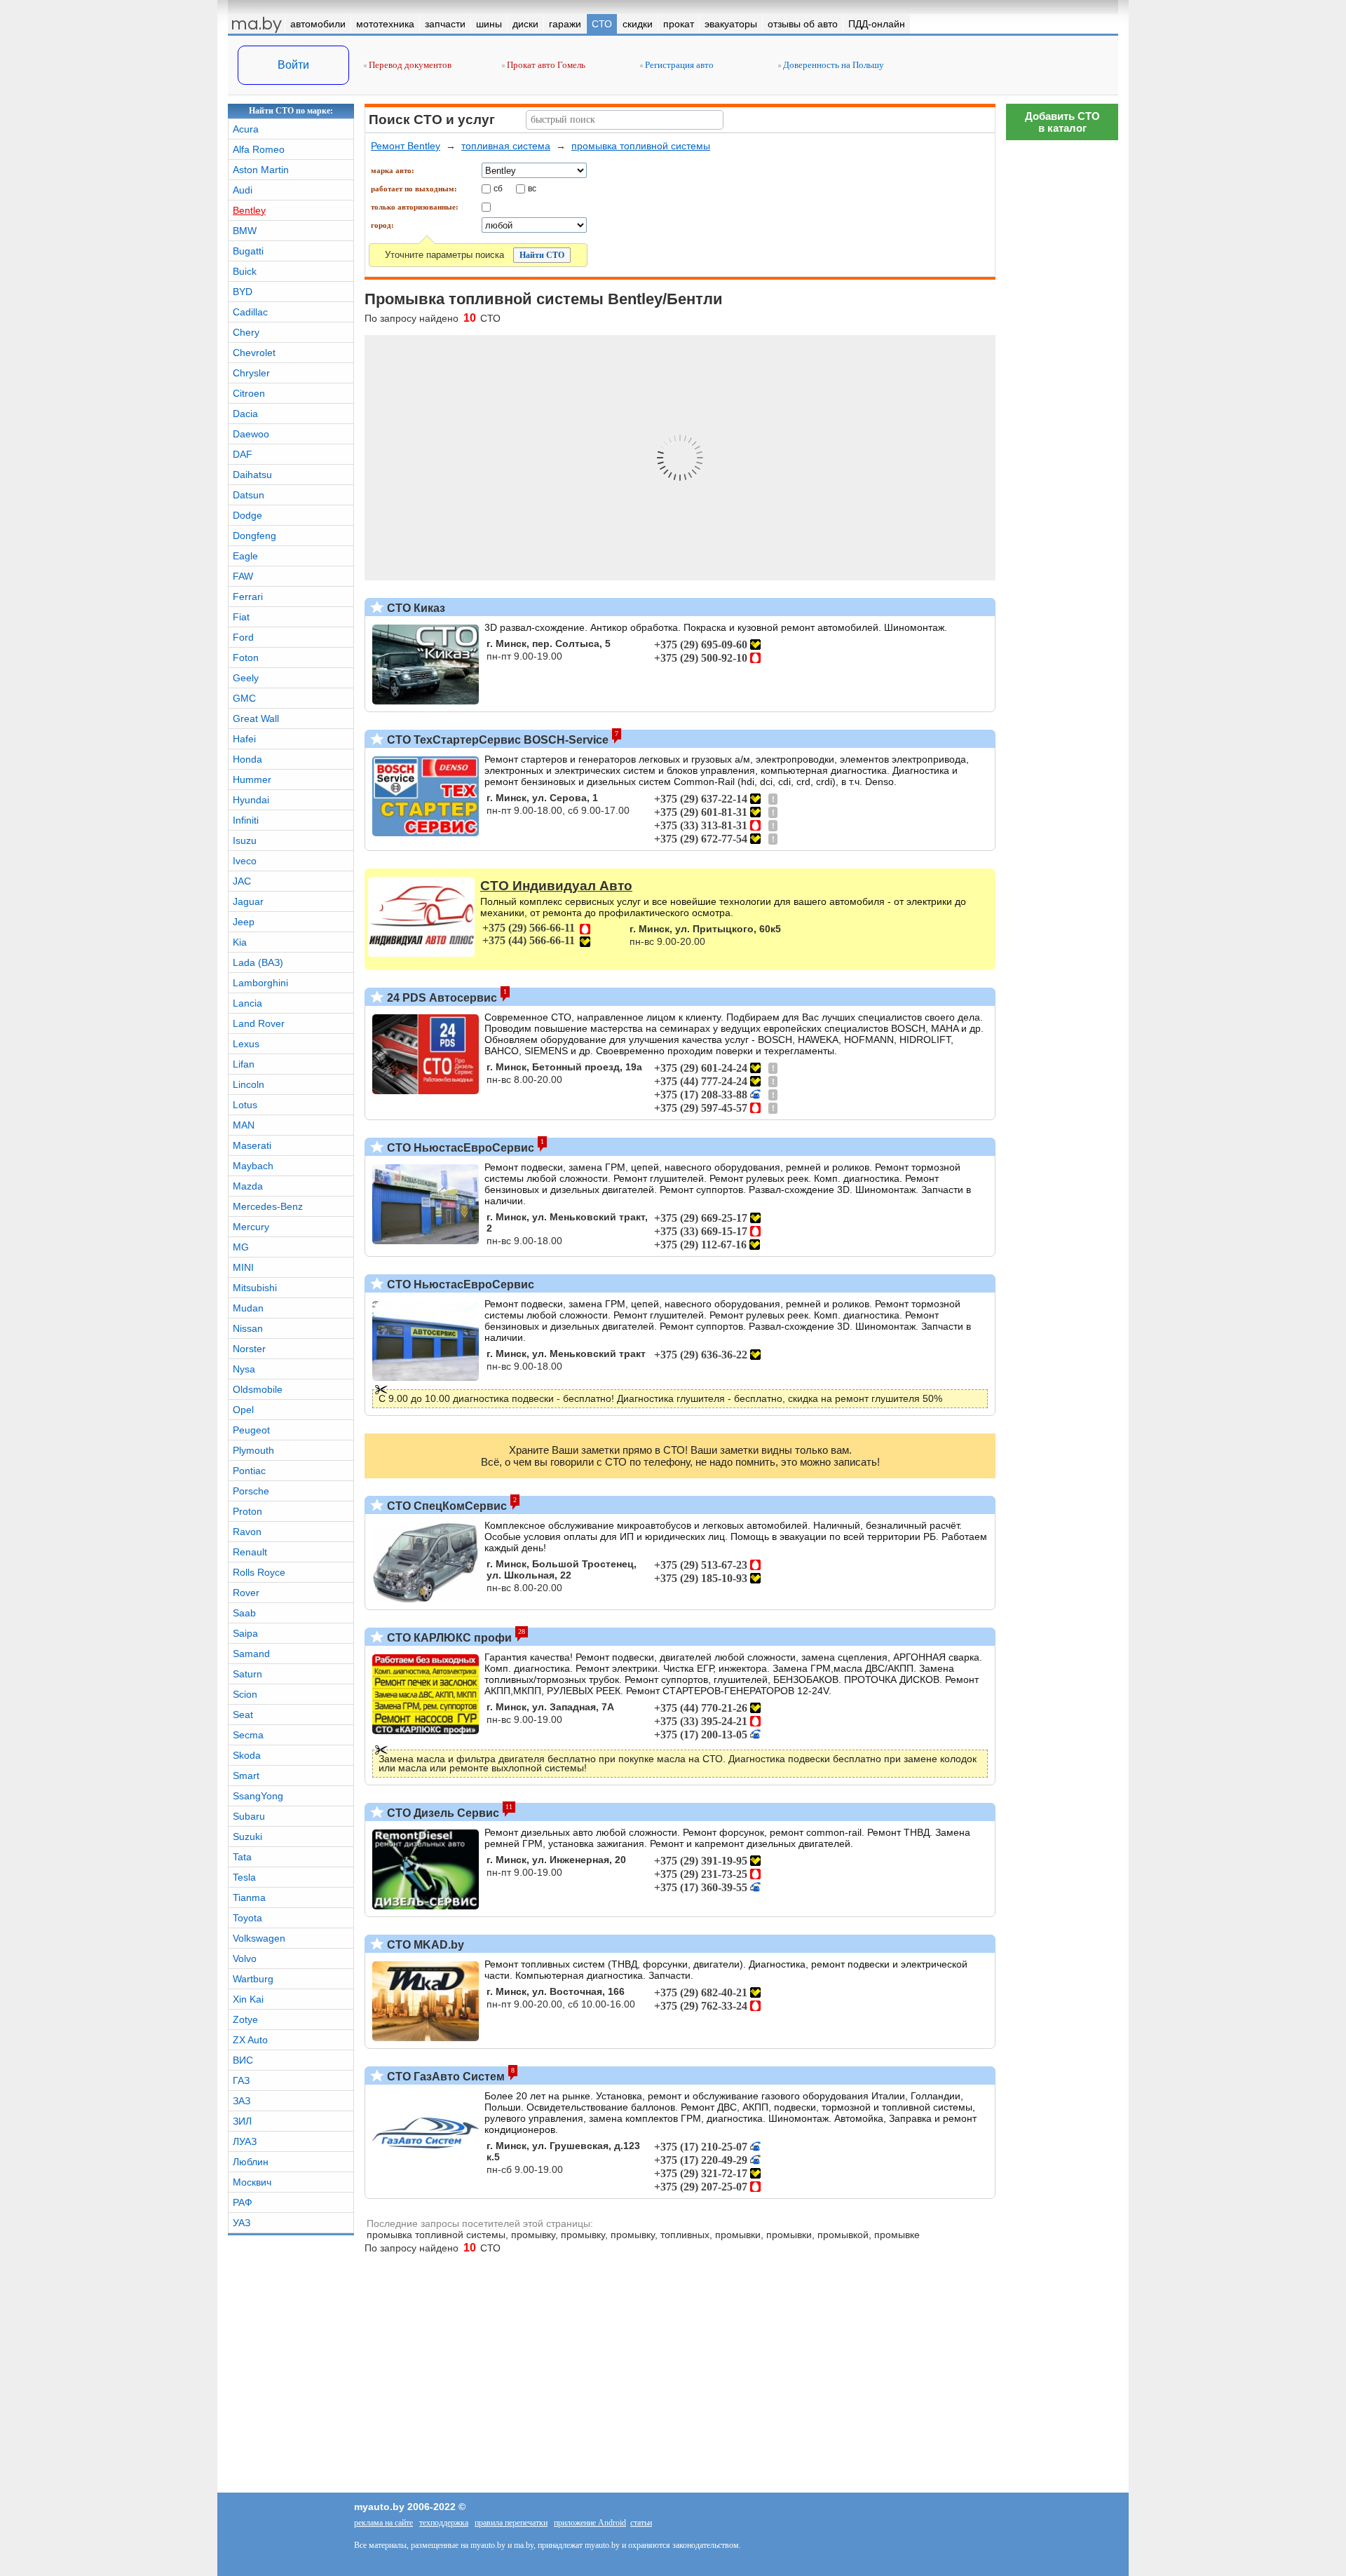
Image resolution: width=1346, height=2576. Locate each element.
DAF (243, 454)
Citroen (249, 393)
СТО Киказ (415, 608)
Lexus (246, 1044)
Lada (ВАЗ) (258, 962)
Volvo (245, 1958)
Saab (244, 1613)
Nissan (248, 1328)
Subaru (249, 1816)
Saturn (247, 1674)
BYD (243, 292)
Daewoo (251, 434)
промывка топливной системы (641, 146)
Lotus (245, 1105)
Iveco (245, 861)
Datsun (249, 495)
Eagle (245, 556)
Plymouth (253, 1450)
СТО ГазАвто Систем (444, 2077)
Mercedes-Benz (268, 1206)
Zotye (245, 2019)
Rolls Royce (259, 1572)
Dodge (247, 515)
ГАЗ (241, 2080)
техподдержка (444, 2523)
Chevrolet (254, 353)
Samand (251, 1654)
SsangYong (258, 1796)
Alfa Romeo (259, 149)
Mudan (248, 1308)
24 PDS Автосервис (441, 998)
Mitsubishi (255, 1288)
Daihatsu (252, 475)
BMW (245, 231)
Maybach (253, 1166)
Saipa (245, 1633)
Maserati (252, 1145)
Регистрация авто (678, 65)
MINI (243, 1267)
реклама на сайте (383, 2523)
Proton (247, 1511)
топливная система (506, 146)
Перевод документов (409, 65)
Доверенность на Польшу (832, 65)
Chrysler (251, 373)
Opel (243, 1410)
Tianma (249, 1897)
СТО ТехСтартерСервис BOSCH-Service (496, 740)
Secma (248, 1735)
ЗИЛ (242, 2121)
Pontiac (249, 1471)
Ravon (247, 1532)
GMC (244, 698)
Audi (243, 190)
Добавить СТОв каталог (1062, 122)
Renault (250, 1552)
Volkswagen (259, 1938)
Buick (245, 271)
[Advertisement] (1062, 1978)
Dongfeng (254, 536)
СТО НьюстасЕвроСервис (459, 1148)
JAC (242, 881)
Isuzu (245, 840)
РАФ (243, 2202)
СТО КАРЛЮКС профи (448, 1638)
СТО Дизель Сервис (442, 1813)
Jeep (244, 922)
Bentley (249, 210)
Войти (293, 65)
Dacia (245, 414)
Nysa (244, 1369)
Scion (245, 1694)
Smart (246, 1776)
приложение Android (590, 2523)
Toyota (247, 1918)
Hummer (252, 779)
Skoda (247, 1755)
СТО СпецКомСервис (446, 1506)
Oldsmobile (258, 1389)
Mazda (248, 1186)
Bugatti (248, 251)
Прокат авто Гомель (545, 65)
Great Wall (256, 718)
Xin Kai (248, 1999)
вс (532, 188)
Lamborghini (260, 983)
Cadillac (250, 312)
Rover (246, 1593)
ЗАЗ (242, 2101)
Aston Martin (261, 170)
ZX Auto (250, 2040)
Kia (240, 942)
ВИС (243, 2060)
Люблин (251, 2162)
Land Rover (259, 1023)
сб (498, 188)
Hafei (244, 739)
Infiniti (246, 820)
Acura (246, 129)
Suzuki (247, 1836)
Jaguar (248, 901)
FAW (243, 576)
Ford (243, 637)
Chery (246, 332)
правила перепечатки (511, 2523)
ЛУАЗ (245, 2141)
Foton (246, 657)
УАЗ (242, 2223)
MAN (244, 1125)
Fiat (241, 617)
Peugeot (251, 1430)
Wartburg (253, 1979)
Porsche (251, 1491)
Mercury (251, 1227)
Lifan (244, 1064)
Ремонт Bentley (406, 146)
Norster (249, 1349)
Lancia (247, 1003)
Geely (246, 678)
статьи (641, 2523)
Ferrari (248, 597)
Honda (247, 759)
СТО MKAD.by (424, 1945)
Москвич (252, 2182)
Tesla (244, 1877)
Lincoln (249, 1084)
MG (241, 1247)
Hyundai (251, 800)
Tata (242, 1857)
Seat (243, 1715)
